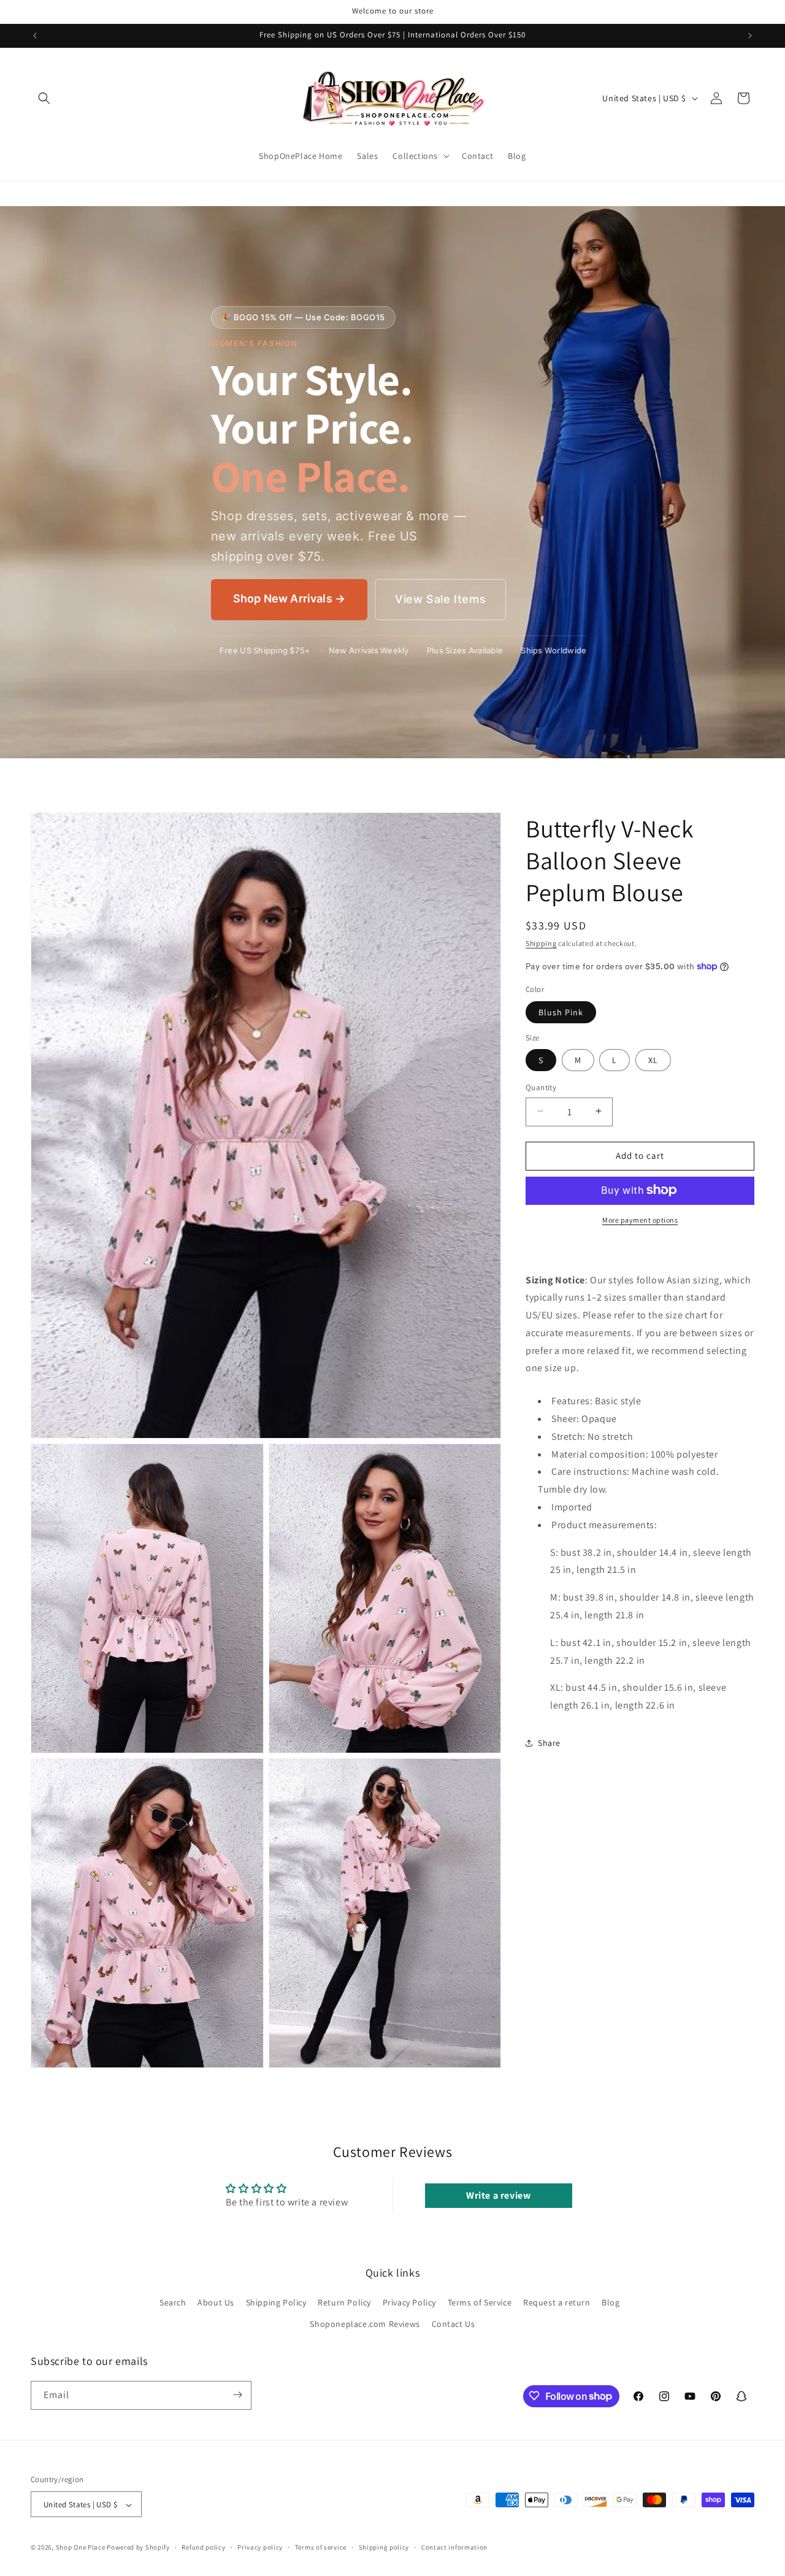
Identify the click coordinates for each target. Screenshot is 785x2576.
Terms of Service (480, 2302)
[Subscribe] (237, 2395)
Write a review (498, 2195)
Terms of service (321, 2547)
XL (653, 1059)
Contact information (454, 2547)
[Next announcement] (750, 36)
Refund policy (203, 2547)
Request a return (557, 2302)
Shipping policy (384, 2547)
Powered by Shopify (138, 2548)
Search (173, 2302)
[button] (44, 98)
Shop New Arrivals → (289, 598)
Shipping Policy (276, 2302)
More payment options (640, 1219)
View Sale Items (440, 599)
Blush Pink (561, 1012)
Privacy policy (260, 2547)
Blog (611, 2302)
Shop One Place (82, 2548)
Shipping (541, 943)
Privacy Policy (409, 2302)
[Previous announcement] (35, 36)
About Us (216, 2302)
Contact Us (454, 2324)
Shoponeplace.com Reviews (365, 2324)
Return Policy (344, 2302)
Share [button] (549, 1743)
